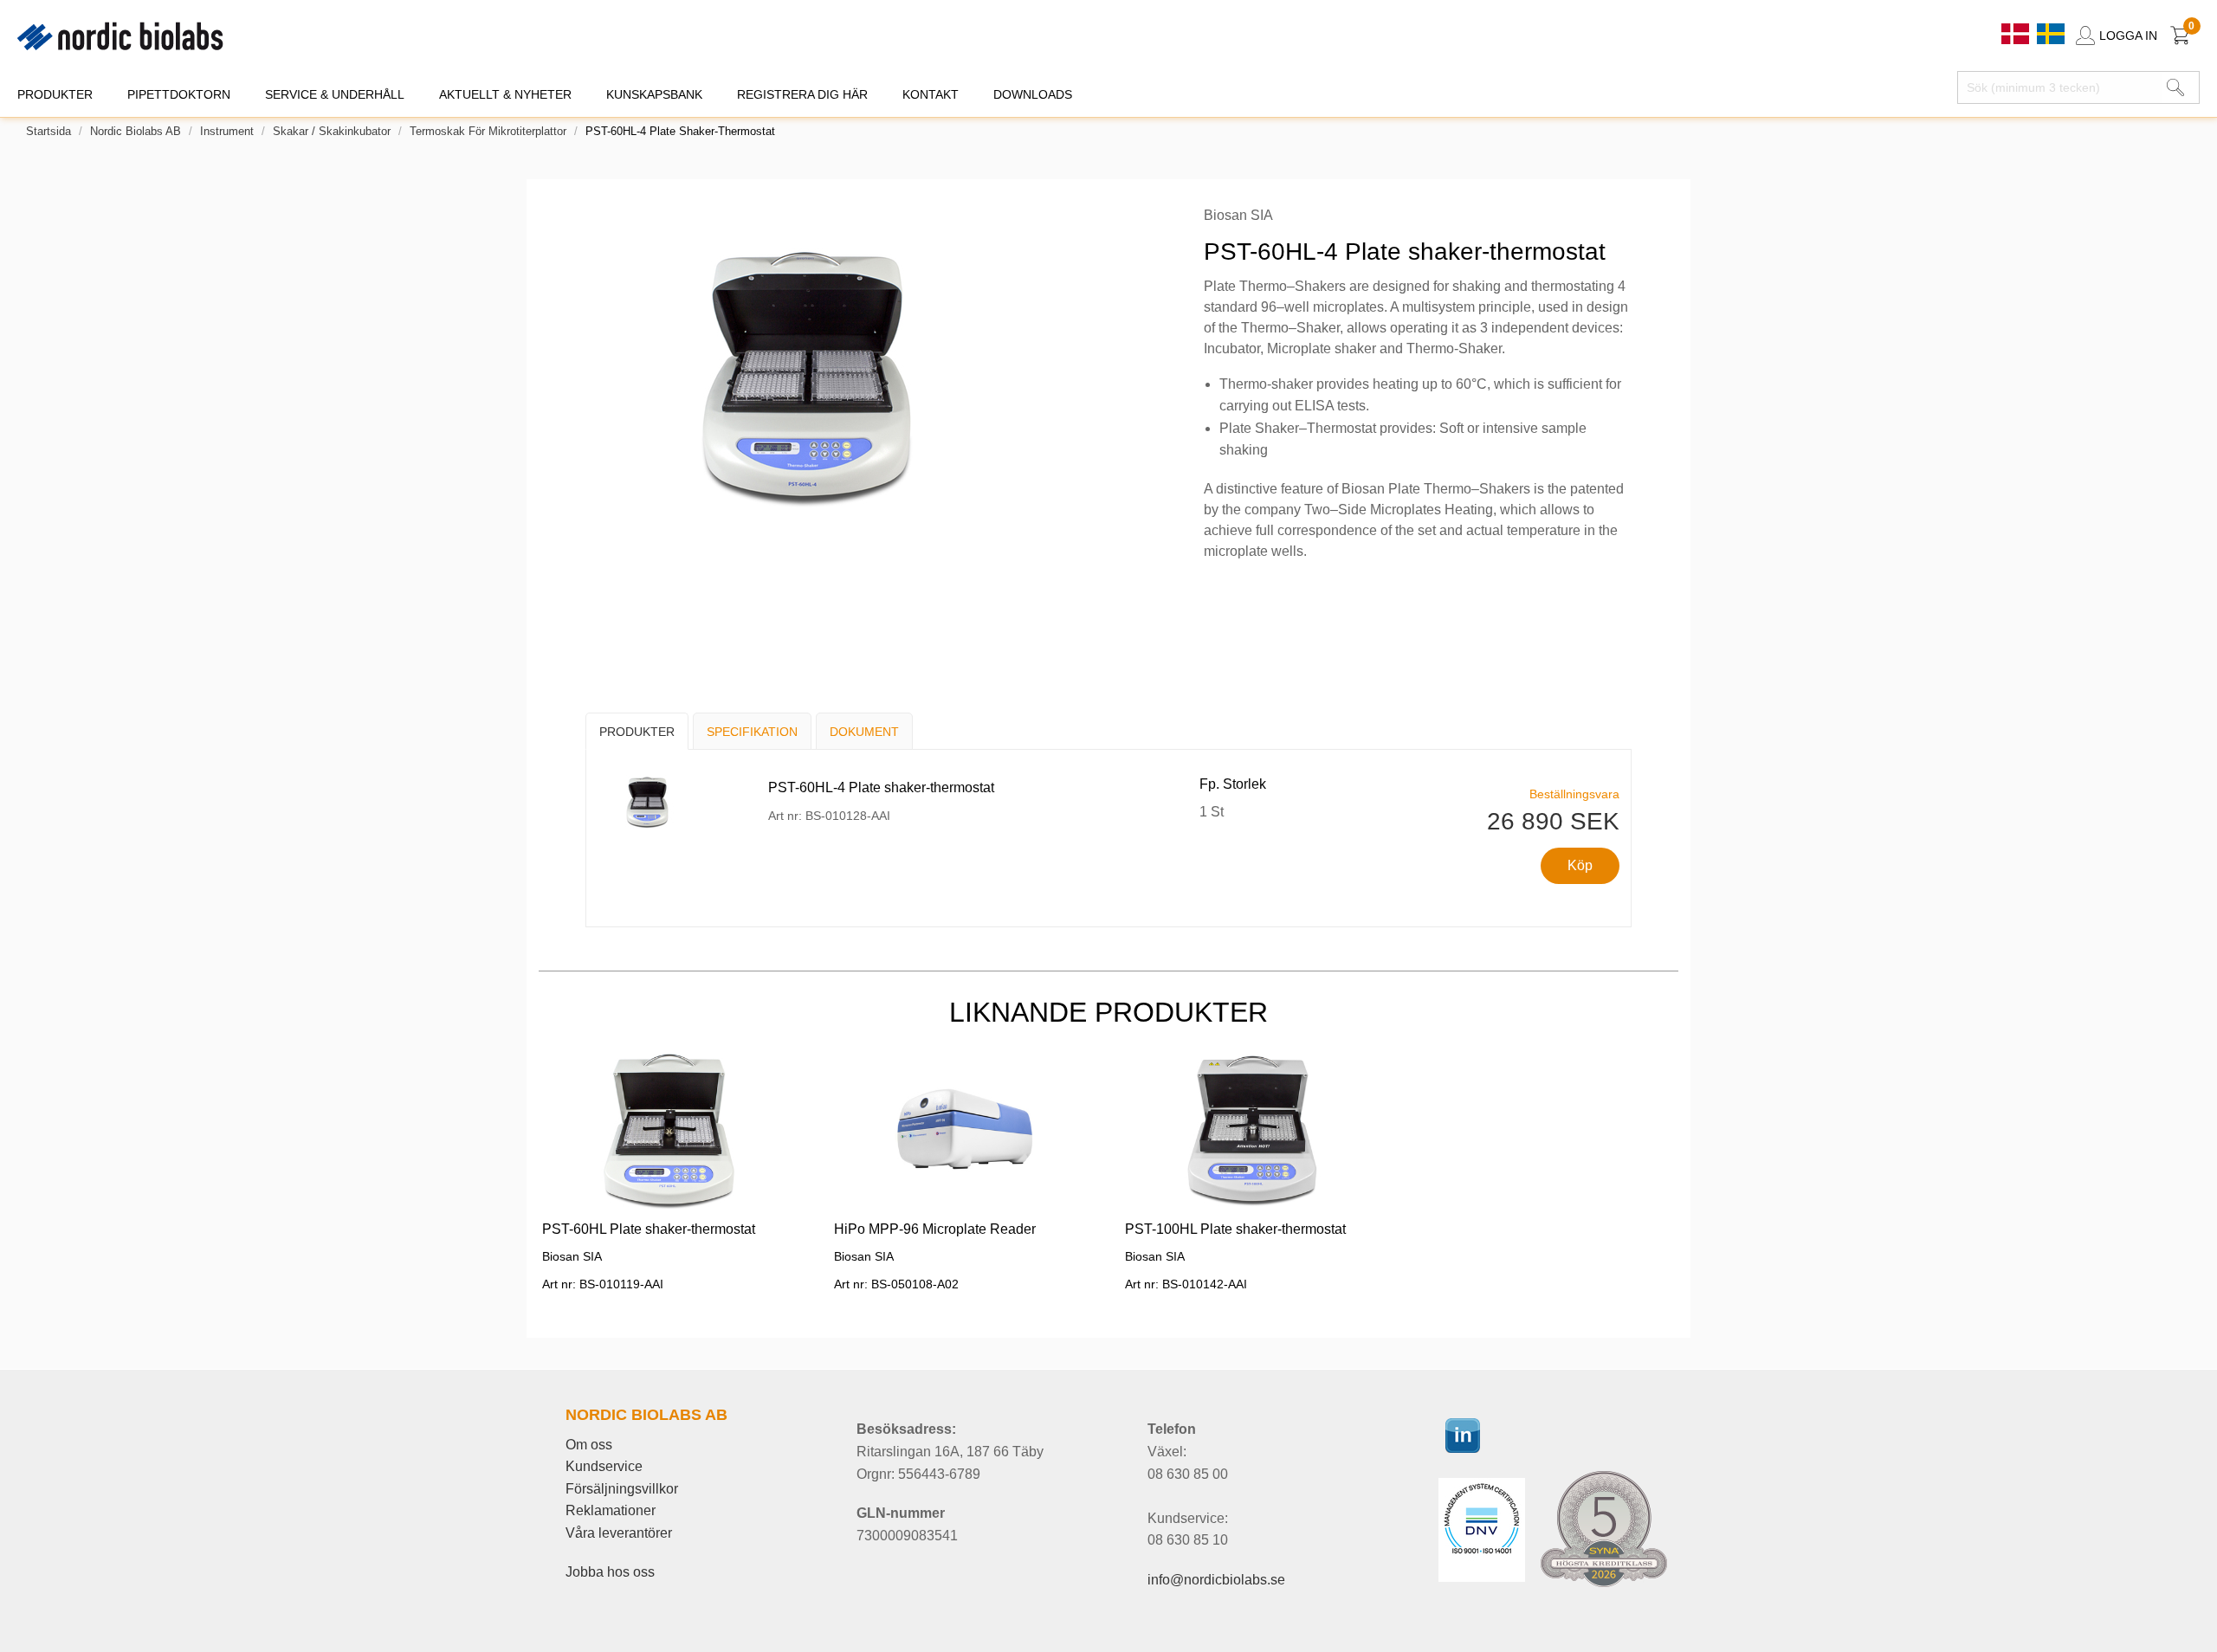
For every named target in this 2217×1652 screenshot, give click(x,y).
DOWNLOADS (1033, 94)
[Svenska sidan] (2051, 32)
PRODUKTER (55, 94)
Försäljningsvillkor (622, 1489)
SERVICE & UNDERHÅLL (335, 94)
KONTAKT (931, 94)
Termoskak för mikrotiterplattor (488, 131)
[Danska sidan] (2017, 32)
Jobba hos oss (610, 1572)
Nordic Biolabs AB (136, 131)
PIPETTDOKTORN (179, 94)
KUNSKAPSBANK (654, 94)
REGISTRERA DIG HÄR (802, 94)
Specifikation (752, 732)
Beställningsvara (1574, 794)
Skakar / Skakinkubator (332, 131)
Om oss (589, 1445)
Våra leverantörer (619, 1533)
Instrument (227, 131)
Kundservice (604, 1466)
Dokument (864, 732)
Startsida (48, 131)
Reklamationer (611, 1510)
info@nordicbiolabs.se (1216, 1580)
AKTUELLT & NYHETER (505, 94)
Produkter (637, 732)
